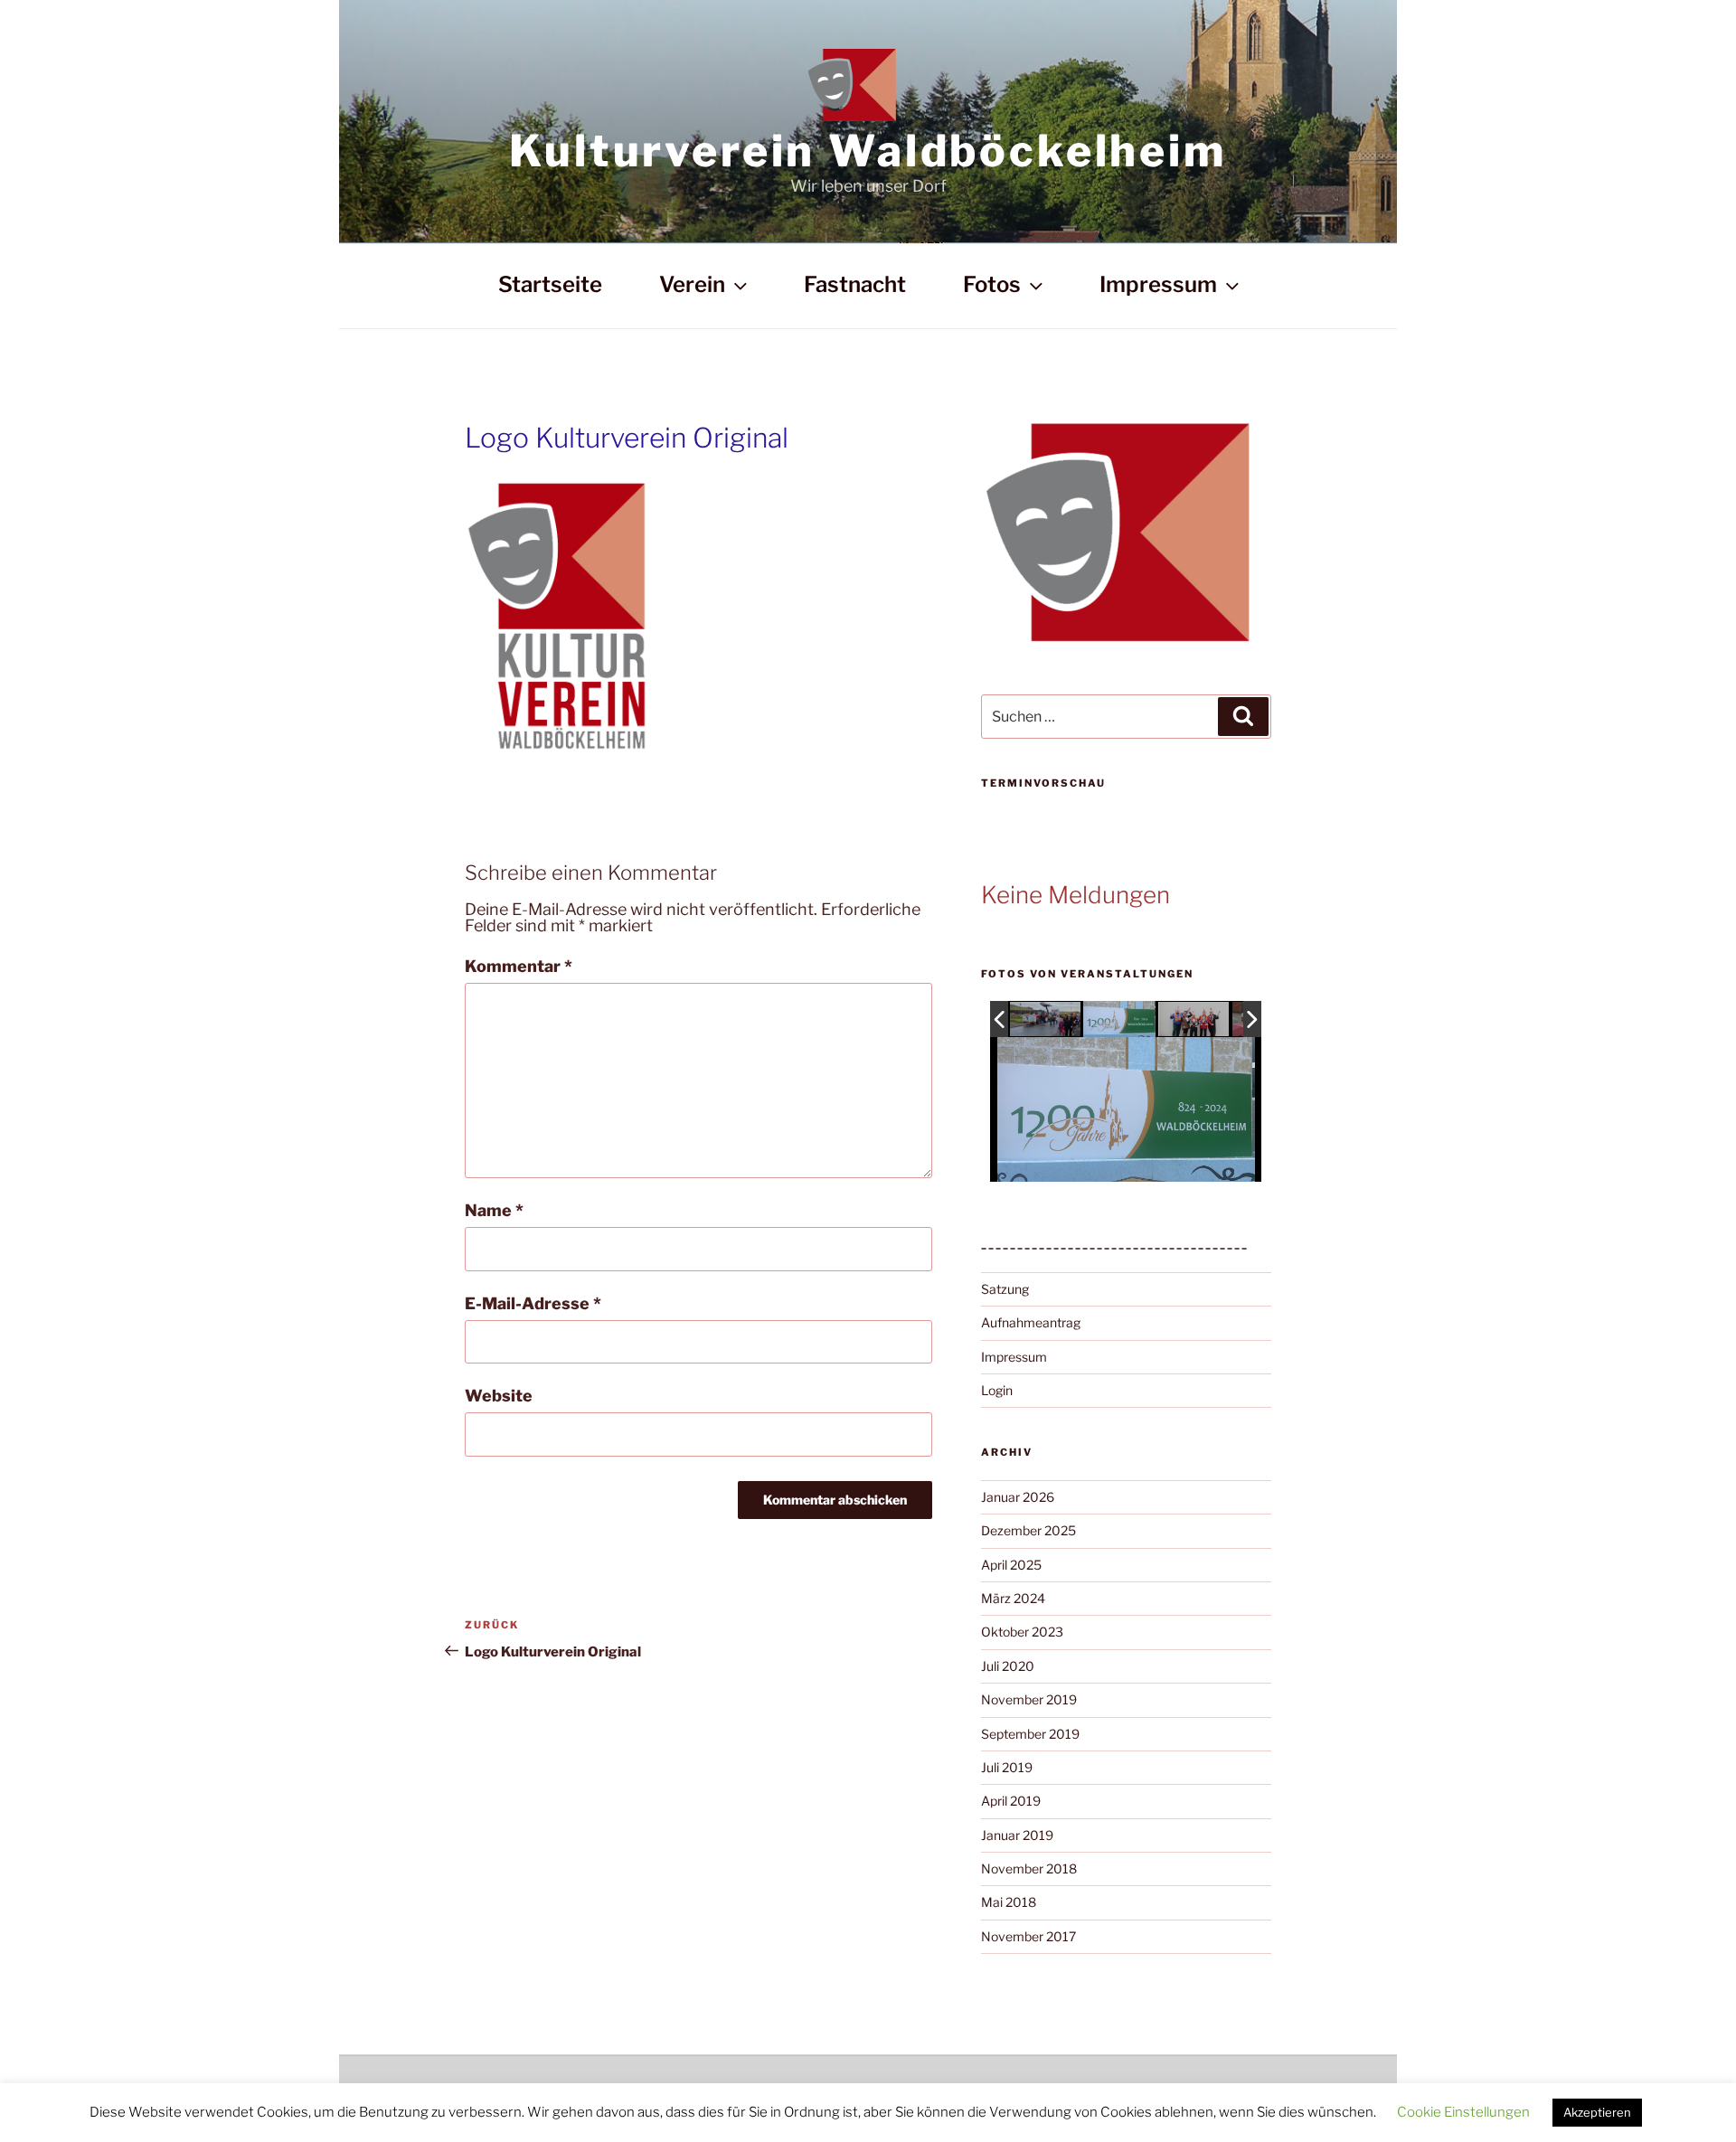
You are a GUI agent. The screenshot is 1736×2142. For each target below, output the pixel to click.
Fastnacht (855, 284)
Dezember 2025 (1028, 1530)
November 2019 (1029, 1699)
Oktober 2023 (1022, 1632)
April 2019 (1011, 1801)
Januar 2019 (1017, 1835)
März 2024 (1013, 1598)
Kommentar (519, 967)
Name (494, 1211)
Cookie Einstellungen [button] (1463, 2112)
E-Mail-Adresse (533, 1304)
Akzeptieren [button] (1597, 2112)
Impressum (1158, 284)
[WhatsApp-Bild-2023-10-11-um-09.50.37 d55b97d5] (1119, 1019)
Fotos (992, 284)
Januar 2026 (1018, 1497)
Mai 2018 (1009, 1902)
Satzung (1005, 1289)
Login (997, 1390)
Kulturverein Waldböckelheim (868, 151)
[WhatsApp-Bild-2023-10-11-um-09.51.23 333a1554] (1046, 1020)
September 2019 (1030, 1734)
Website (499, 1396)
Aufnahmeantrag (1031, 1322)
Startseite (550, 284)
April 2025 (1011, 1565)
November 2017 (1028, 1936)
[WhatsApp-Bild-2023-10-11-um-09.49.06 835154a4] (1194, 1020)
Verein (692, 284)
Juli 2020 (1008, 1666)
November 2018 (1029, 1868)
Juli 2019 (1007, 1767)
